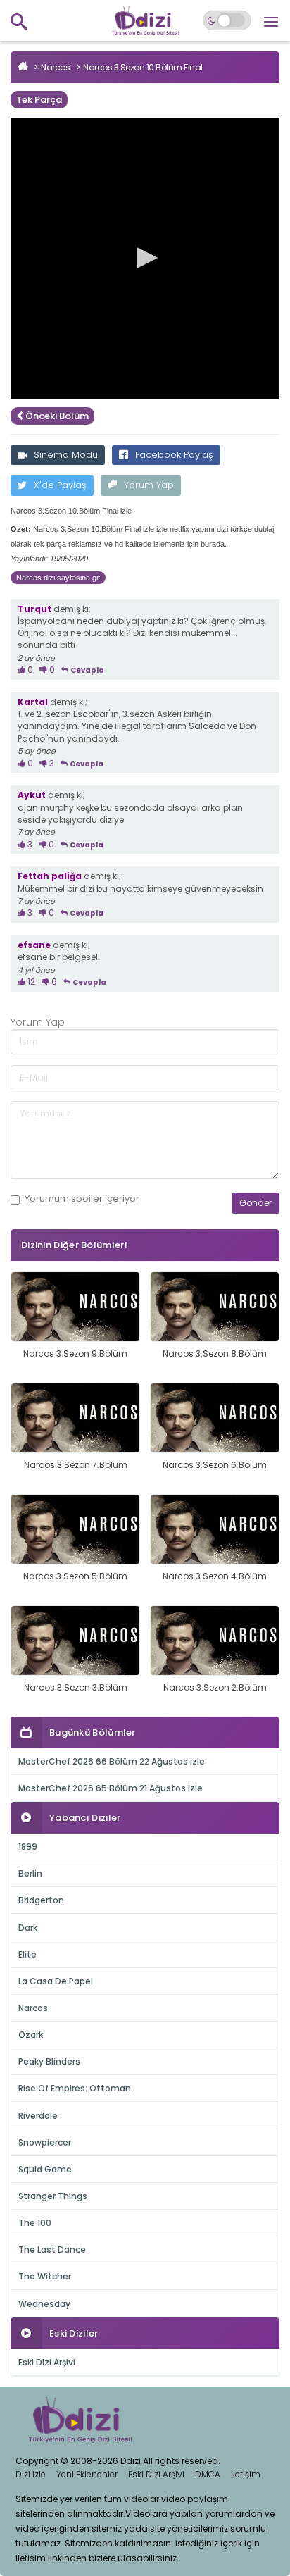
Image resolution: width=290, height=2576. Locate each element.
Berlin (30, 1873)
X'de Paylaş (60, 485)
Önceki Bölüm (57, 416)
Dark (28, 1928)
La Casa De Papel (56, 1981)
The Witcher (45, 2276)
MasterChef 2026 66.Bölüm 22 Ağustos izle (112, 1761)
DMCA (208, 2474)
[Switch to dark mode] (227, 20)
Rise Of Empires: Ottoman (75, 2088)
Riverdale (38, 2116)
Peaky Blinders (49, 2061)
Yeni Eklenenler (87, 2474)
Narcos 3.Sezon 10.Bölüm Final (143, 67)
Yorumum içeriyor (82, 1199)
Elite (27, 1954)
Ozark (31, 2035)
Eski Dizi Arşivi (47, 2362)
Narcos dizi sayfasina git (58, 578)
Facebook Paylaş (174, 455)
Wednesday (44, 2304)
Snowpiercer (45, 2142)
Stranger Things (53, 2196)
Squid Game (45, 2169)
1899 (28, 1847)
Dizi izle (31, 2474)
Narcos (55, 67)
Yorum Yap (149, 485)
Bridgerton (41, 1900)
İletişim (246, 2474)
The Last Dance (52, 2250)
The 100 (35, 2223)
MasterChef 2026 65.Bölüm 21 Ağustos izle (111, 1788)
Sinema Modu (66, 455)
